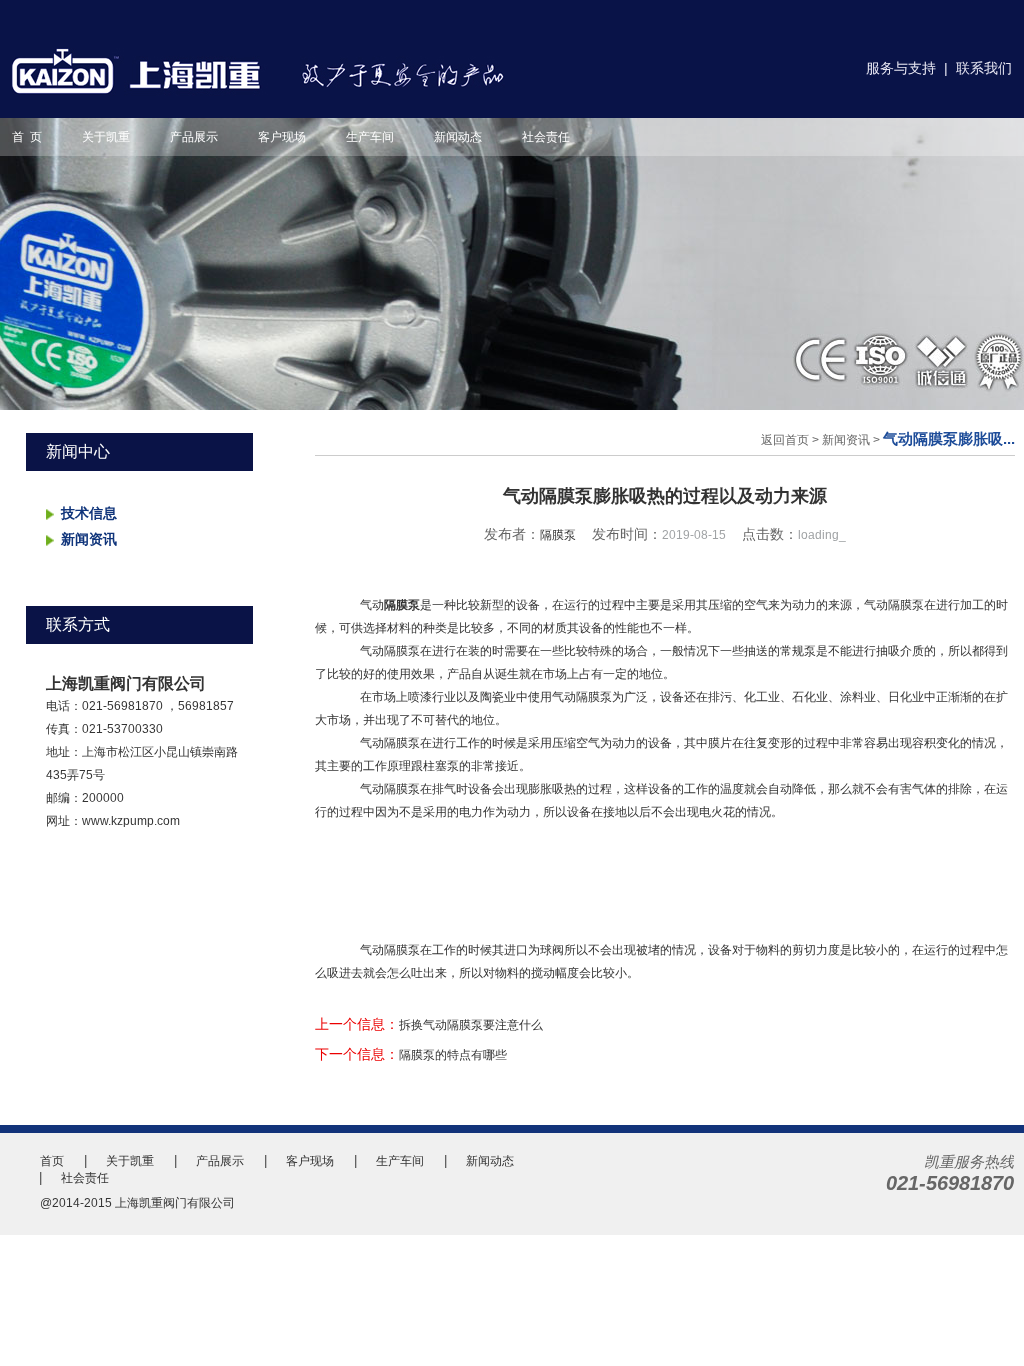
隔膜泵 (558, 535)
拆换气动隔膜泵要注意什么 (471, 1025)
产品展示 (194, 137)
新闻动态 (458, 137)
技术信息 (89, 513)
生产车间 (370, 137)
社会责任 (546, 137)
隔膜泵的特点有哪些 (453, 1055)
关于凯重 (106, 137)
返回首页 (785, 440)
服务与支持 (901, 68)
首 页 (27, 137)
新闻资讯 (89, 539)
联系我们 (984, 68)
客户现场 (282, 137)
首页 (52, 1161)
